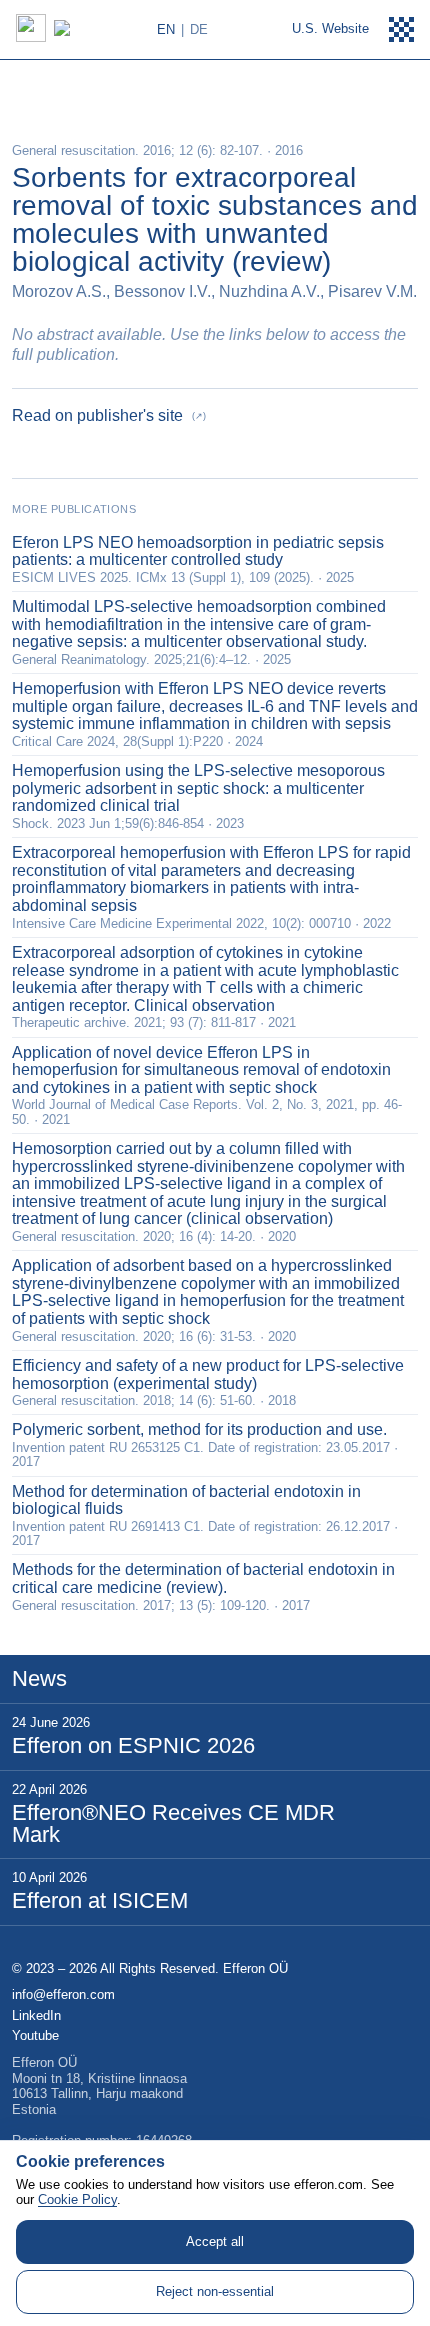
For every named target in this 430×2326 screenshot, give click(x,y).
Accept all (215, 2241)
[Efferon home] (83, 28)
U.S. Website (330, 28)
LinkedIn (36, 2016)
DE (199, 29)
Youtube (35, 2036)
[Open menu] (401, 30)
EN (166, 29)
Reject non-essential (215, 2291)
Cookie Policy (77, 2199)
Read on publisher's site (109, 415)
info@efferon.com (63, 1995)
